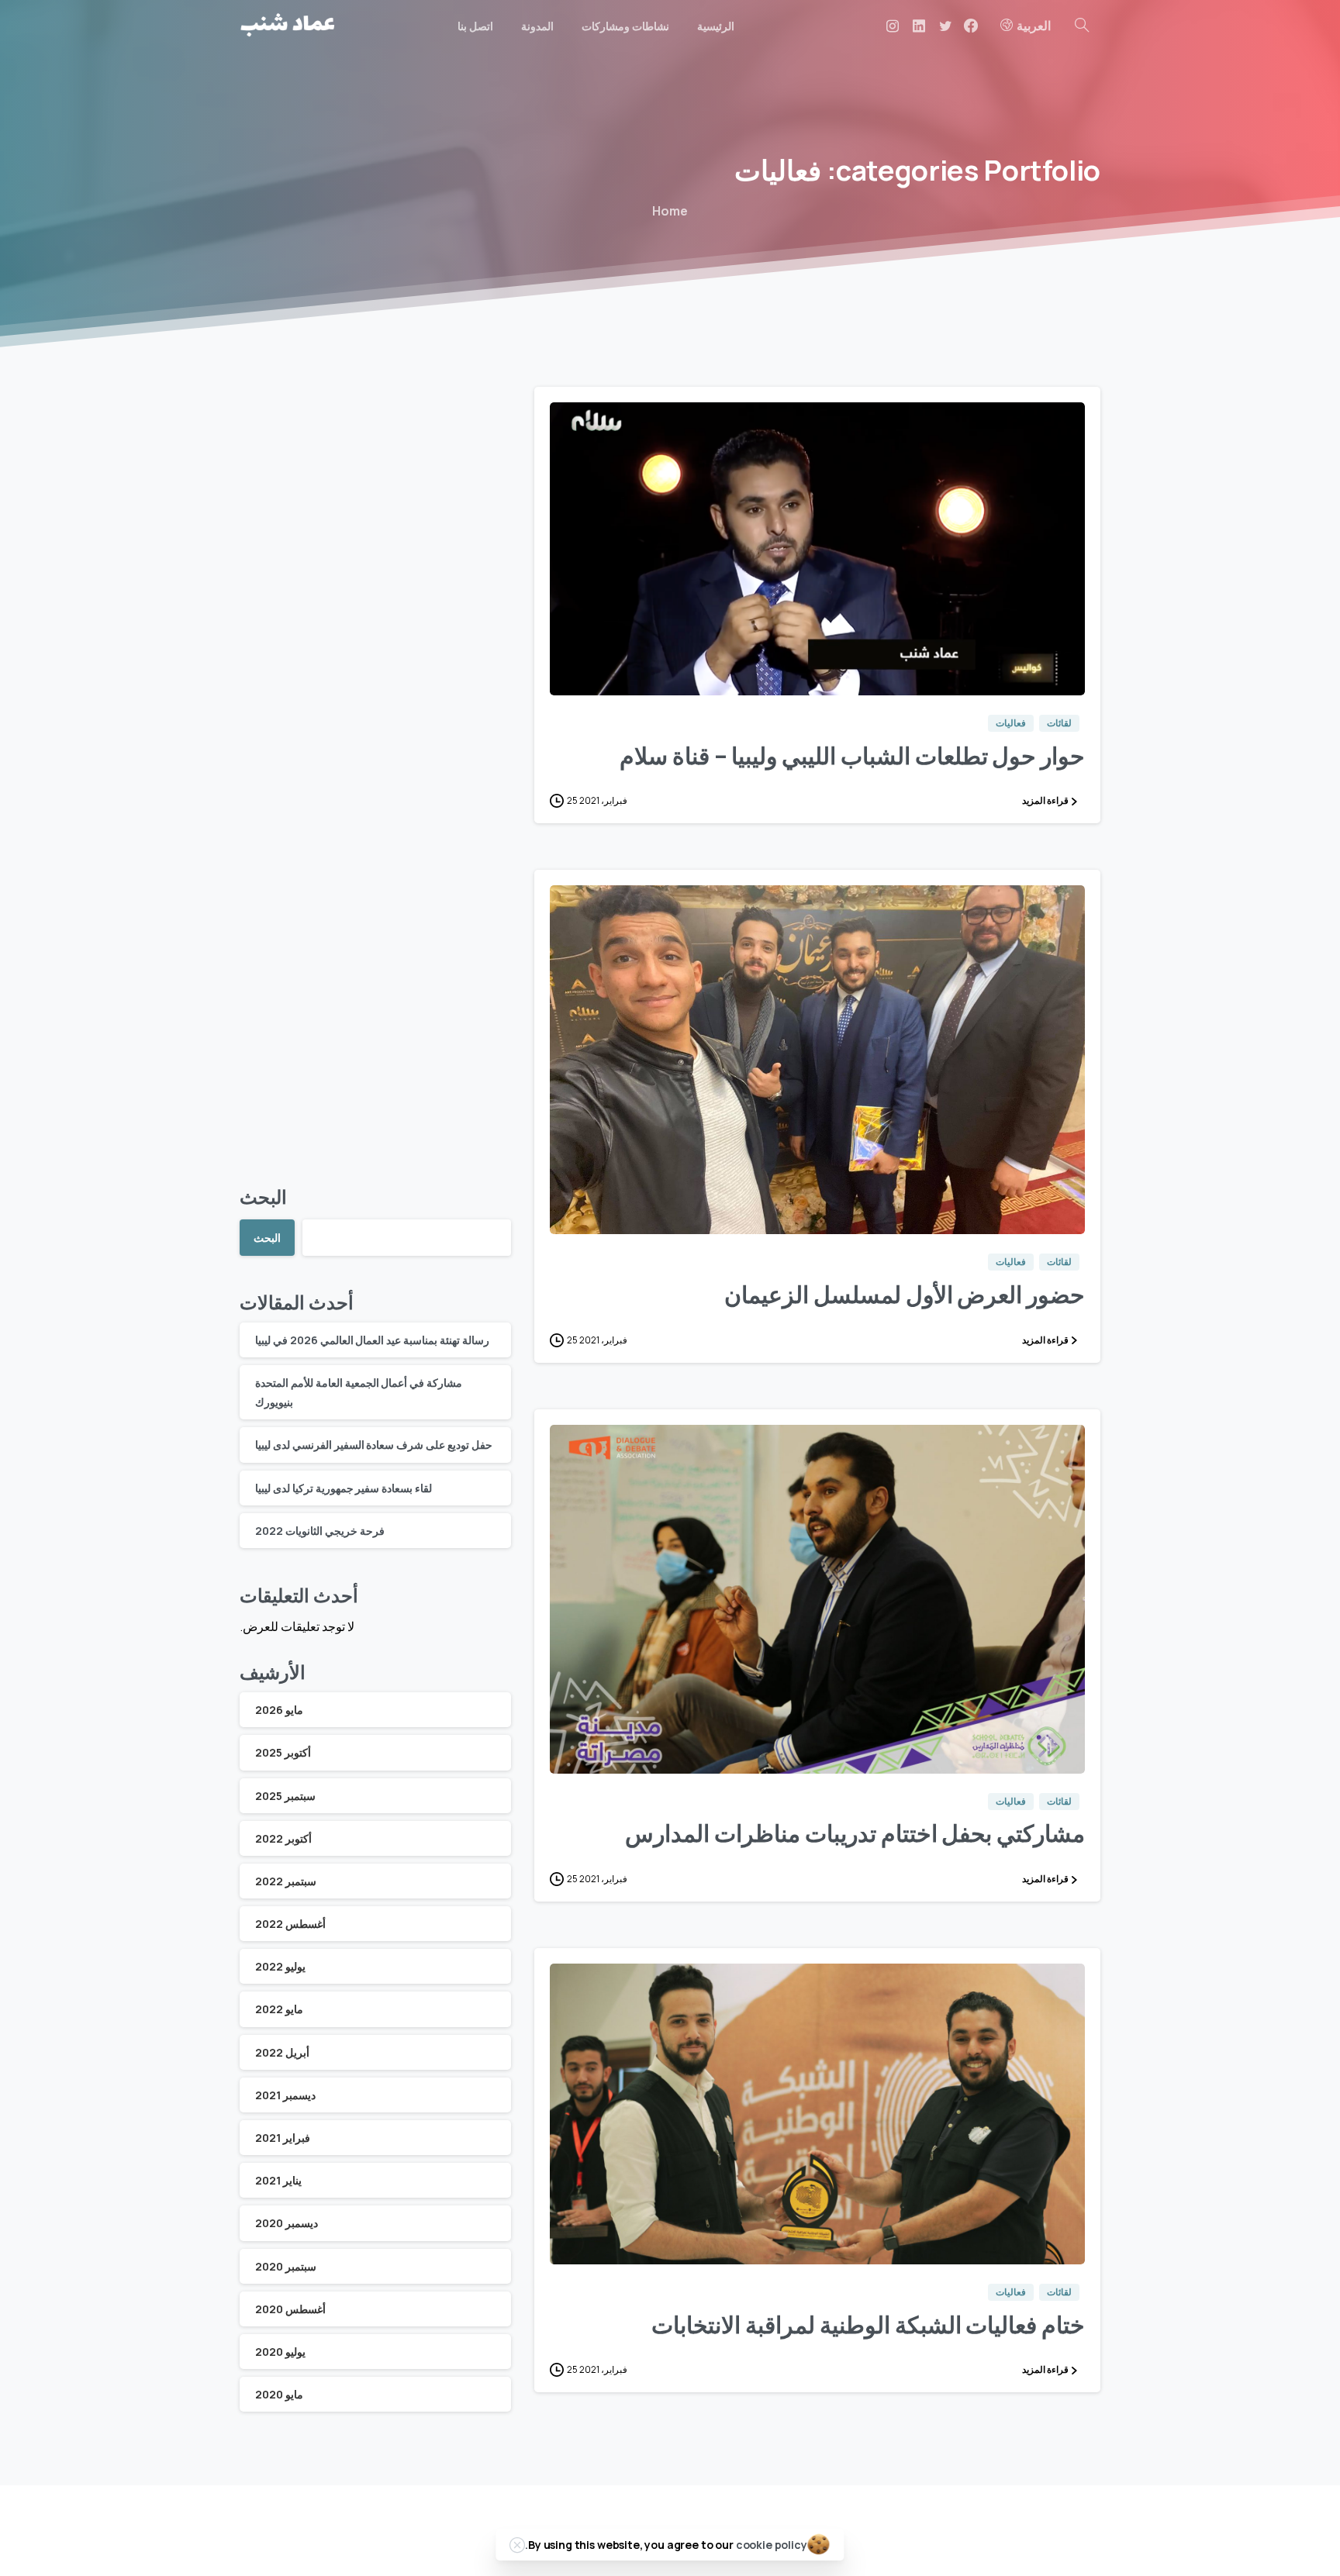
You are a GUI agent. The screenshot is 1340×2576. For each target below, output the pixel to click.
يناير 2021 (278, 2180)
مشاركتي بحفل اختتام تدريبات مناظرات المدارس (855, 1833)
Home (670, 211)
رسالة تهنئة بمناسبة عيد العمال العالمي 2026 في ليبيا (372, 1340)
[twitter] (945, 26)
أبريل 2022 (282, 2052)
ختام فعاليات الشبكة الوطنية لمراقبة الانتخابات (868, 2324)
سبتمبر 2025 (285, 1796)
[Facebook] (971, 26)
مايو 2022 (279, 2009)
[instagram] (893, 26)
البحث (263, 1197)
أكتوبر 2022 (283, 1838)
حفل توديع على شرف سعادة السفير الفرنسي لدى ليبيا (374, 1445)
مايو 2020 (279, 2394)
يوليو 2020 (280, 2352)
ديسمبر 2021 (285, 2095)
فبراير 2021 (283, 2138)
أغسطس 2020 (290, 2309)
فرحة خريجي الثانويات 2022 (320, 1531)
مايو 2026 (279, 1710)
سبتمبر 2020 (286, 2266)
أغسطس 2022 (290, 1924)
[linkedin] (919, 26)
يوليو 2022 (280, 1966)
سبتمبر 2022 (286, 1881)
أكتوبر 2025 (283, 1752)
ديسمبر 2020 (287, 2223)
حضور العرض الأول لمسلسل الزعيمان (905, 1294)
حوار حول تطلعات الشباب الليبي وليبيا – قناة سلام (852, 755)
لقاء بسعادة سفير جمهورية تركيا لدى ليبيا (344, 1488)
